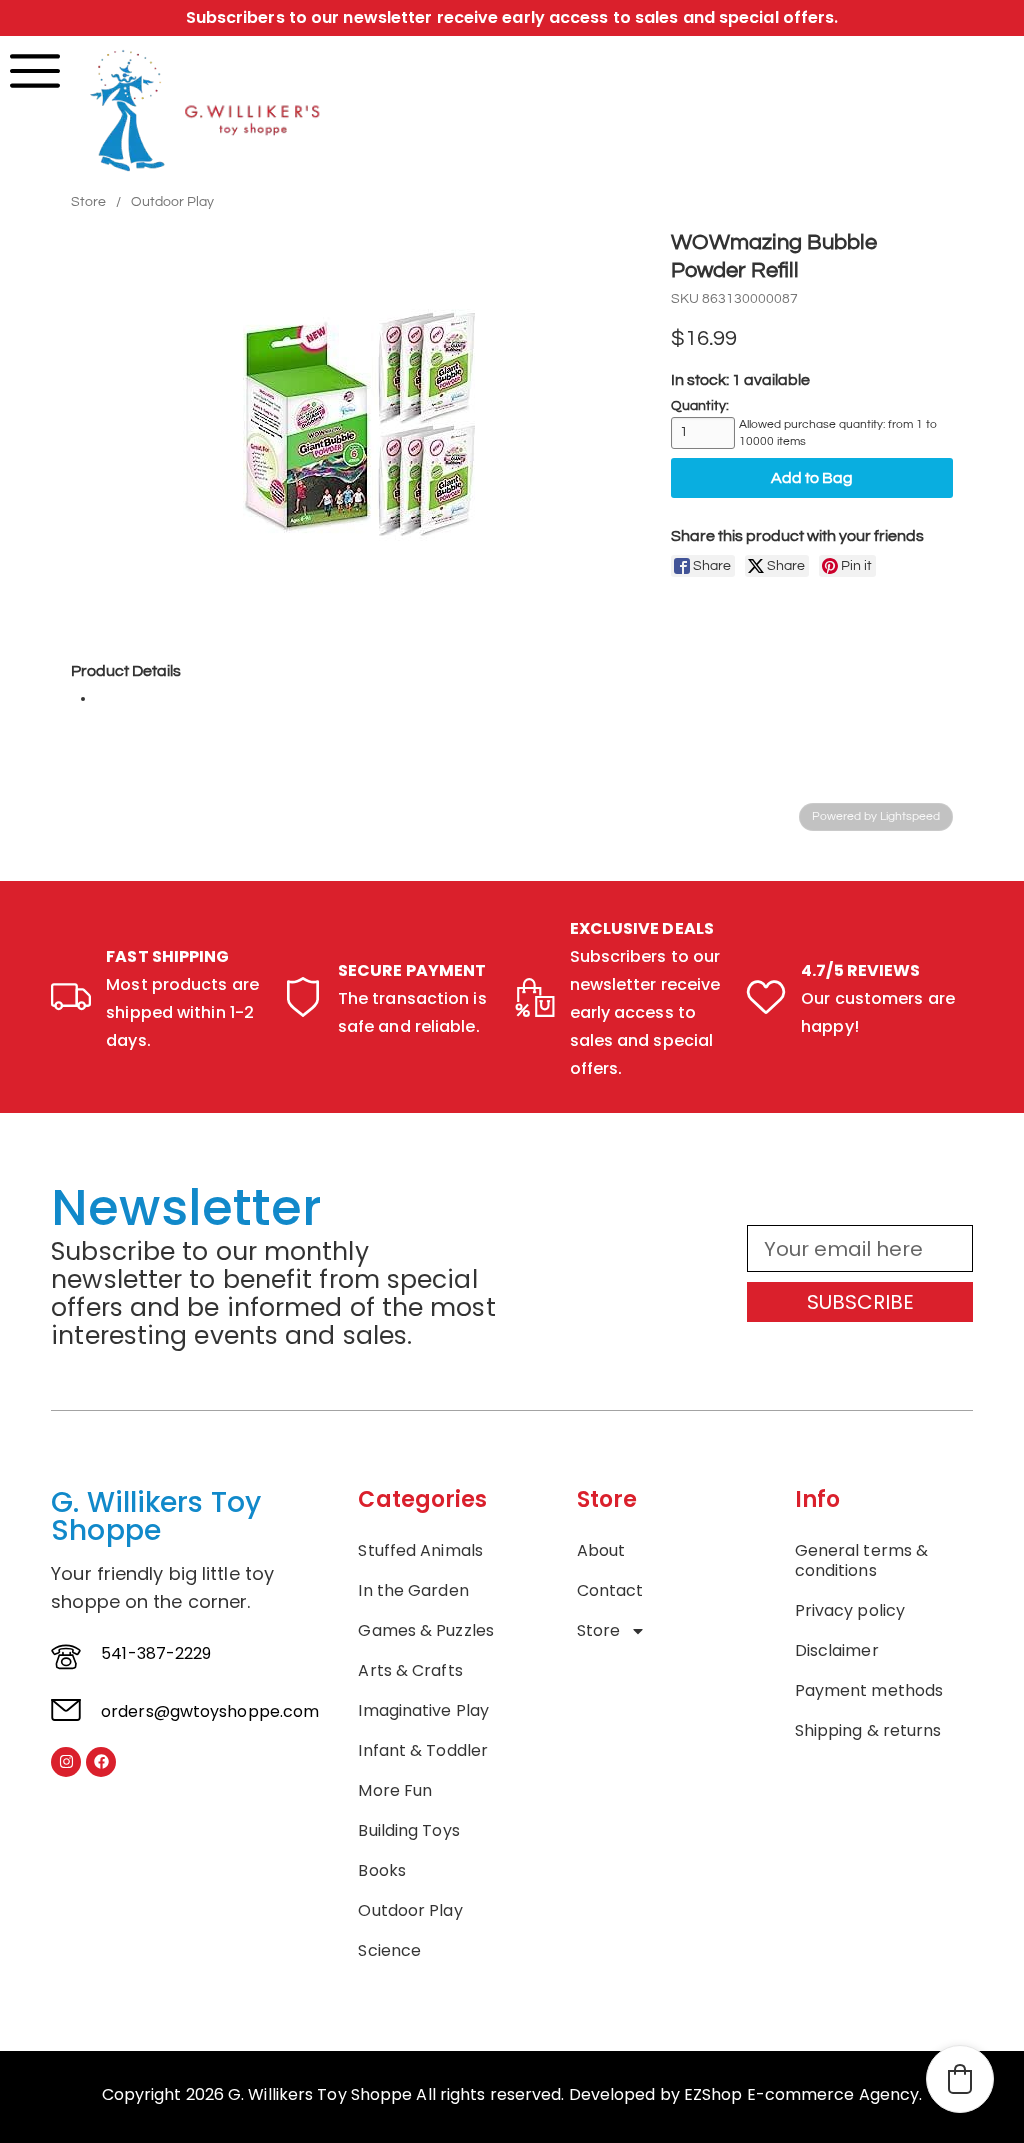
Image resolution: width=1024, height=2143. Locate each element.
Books (382, 1871)
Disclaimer (837, 1651)
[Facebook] (101, 1762)
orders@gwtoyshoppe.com (210, 1711)
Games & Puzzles (426, 1631)
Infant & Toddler (423, 1751)
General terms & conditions (862, 1561)
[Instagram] (66, 1762)
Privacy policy (850, 1611)
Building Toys (408, 1831)
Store (88, 202)
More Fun (395, 1791)
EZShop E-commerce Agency (801, 2094)
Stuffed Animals (420, 1551)
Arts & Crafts (410, 1671)
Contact (610, 1591)
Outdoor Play (172, 202)
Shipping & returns (868, 1731)
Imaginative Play (423, 1711)
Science (389, 1951)
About (601, 1551)
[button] (960, 2079)
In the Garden (413, 1591)
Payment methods (869, 1691)
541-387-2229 (156, 1653)
